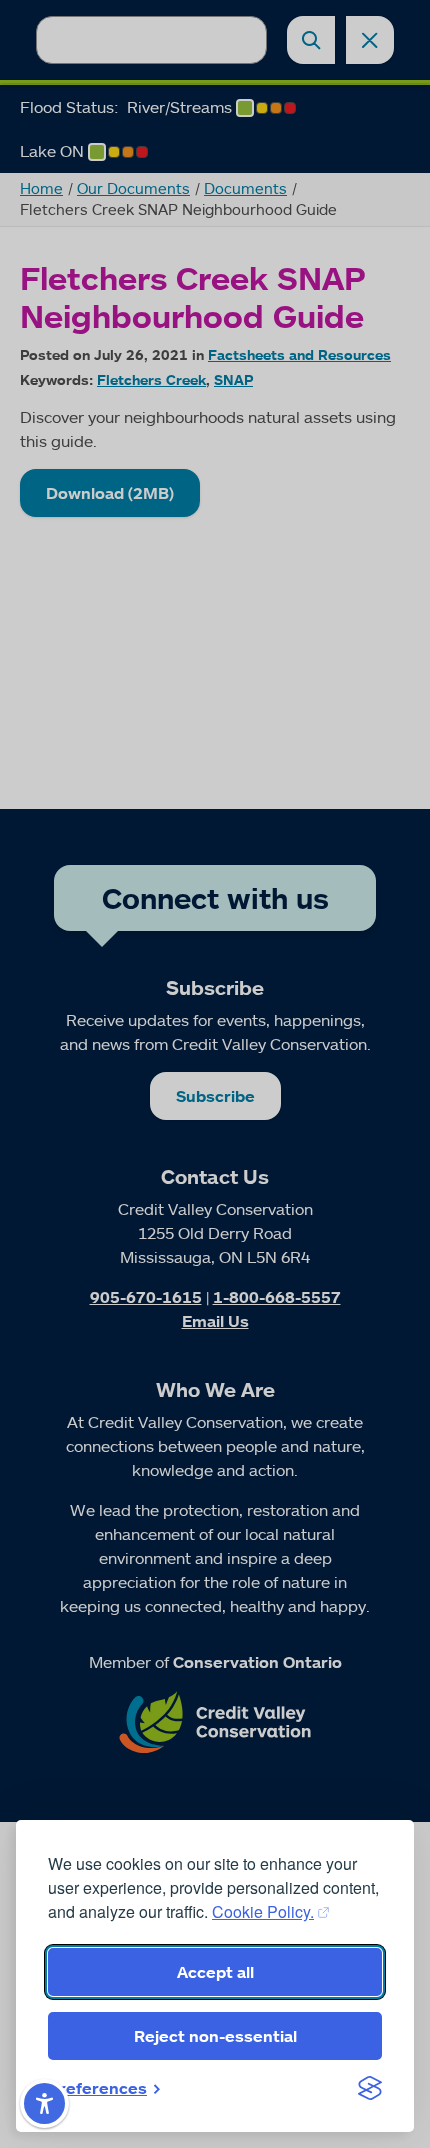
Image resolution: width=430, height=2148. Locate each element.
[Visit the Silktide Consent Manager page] (370, 2088)
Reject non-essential (215, 2036)
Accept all (215, 1972)
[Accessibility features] (44, 2103)
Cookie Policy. (263, 1911)
